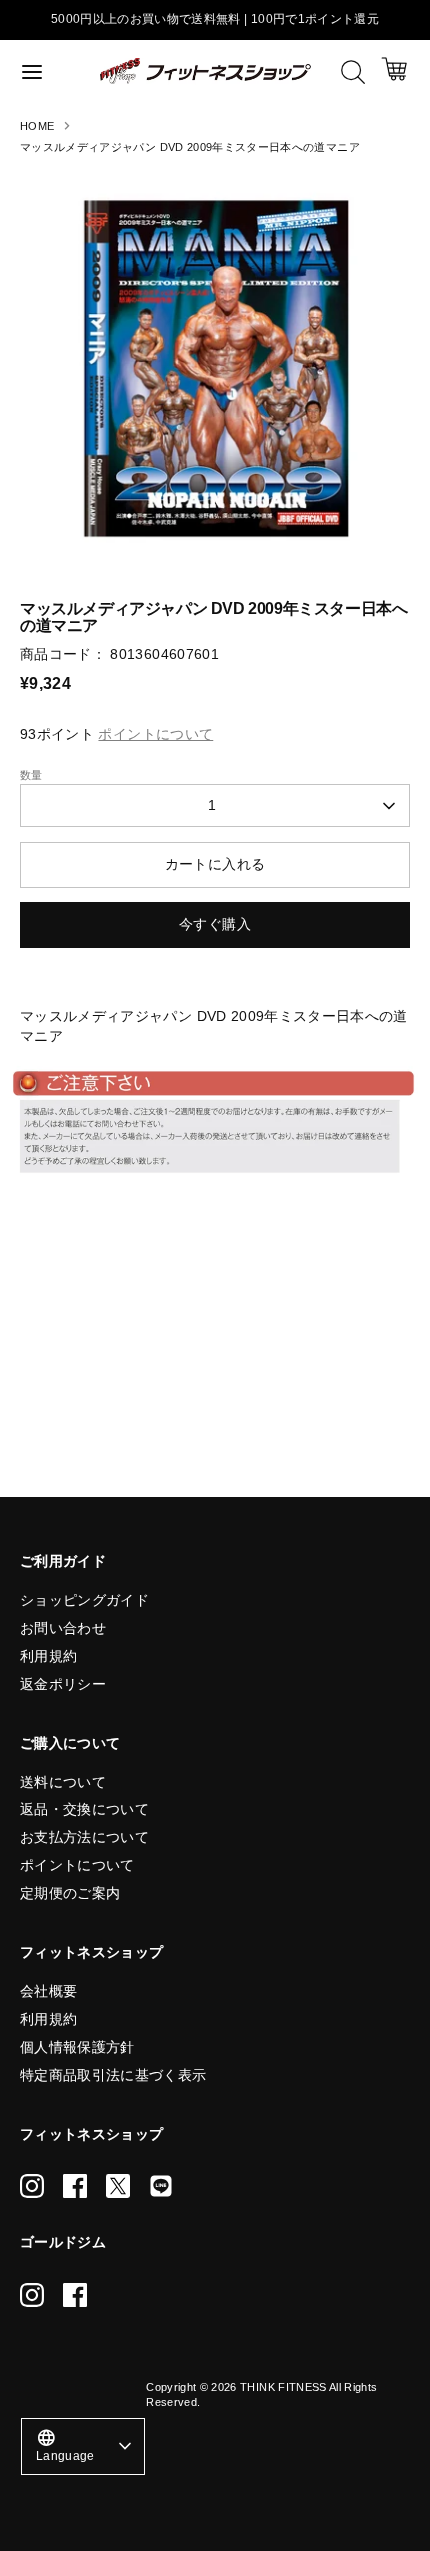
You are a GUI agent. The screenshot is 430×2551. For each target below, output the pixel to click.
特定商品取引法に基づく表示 (113, 2075)
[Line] (161, 2186)
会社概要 (48, 1991)
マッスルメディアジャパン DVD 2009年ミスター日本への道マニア (190, 147)
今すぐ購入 (215, 924)
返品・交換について (84, 1809)
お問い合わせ (63, 1628)
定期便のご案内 (70, 1893)
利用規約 (48, 1656)
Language (65, 2444)
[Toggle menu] (51, 71)
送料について (63, 1782)
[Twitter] (118, 2186)
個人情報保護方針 (77, 2047)
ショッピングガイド (84, 1600)
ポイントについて (77, 1865)
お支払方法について (84, 1837)
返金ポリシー (63, 1684)
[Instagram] (32, 2186)
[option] (215, 365)
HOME (37, 126)
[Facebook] (75, 2186)
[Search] (353, 72)
